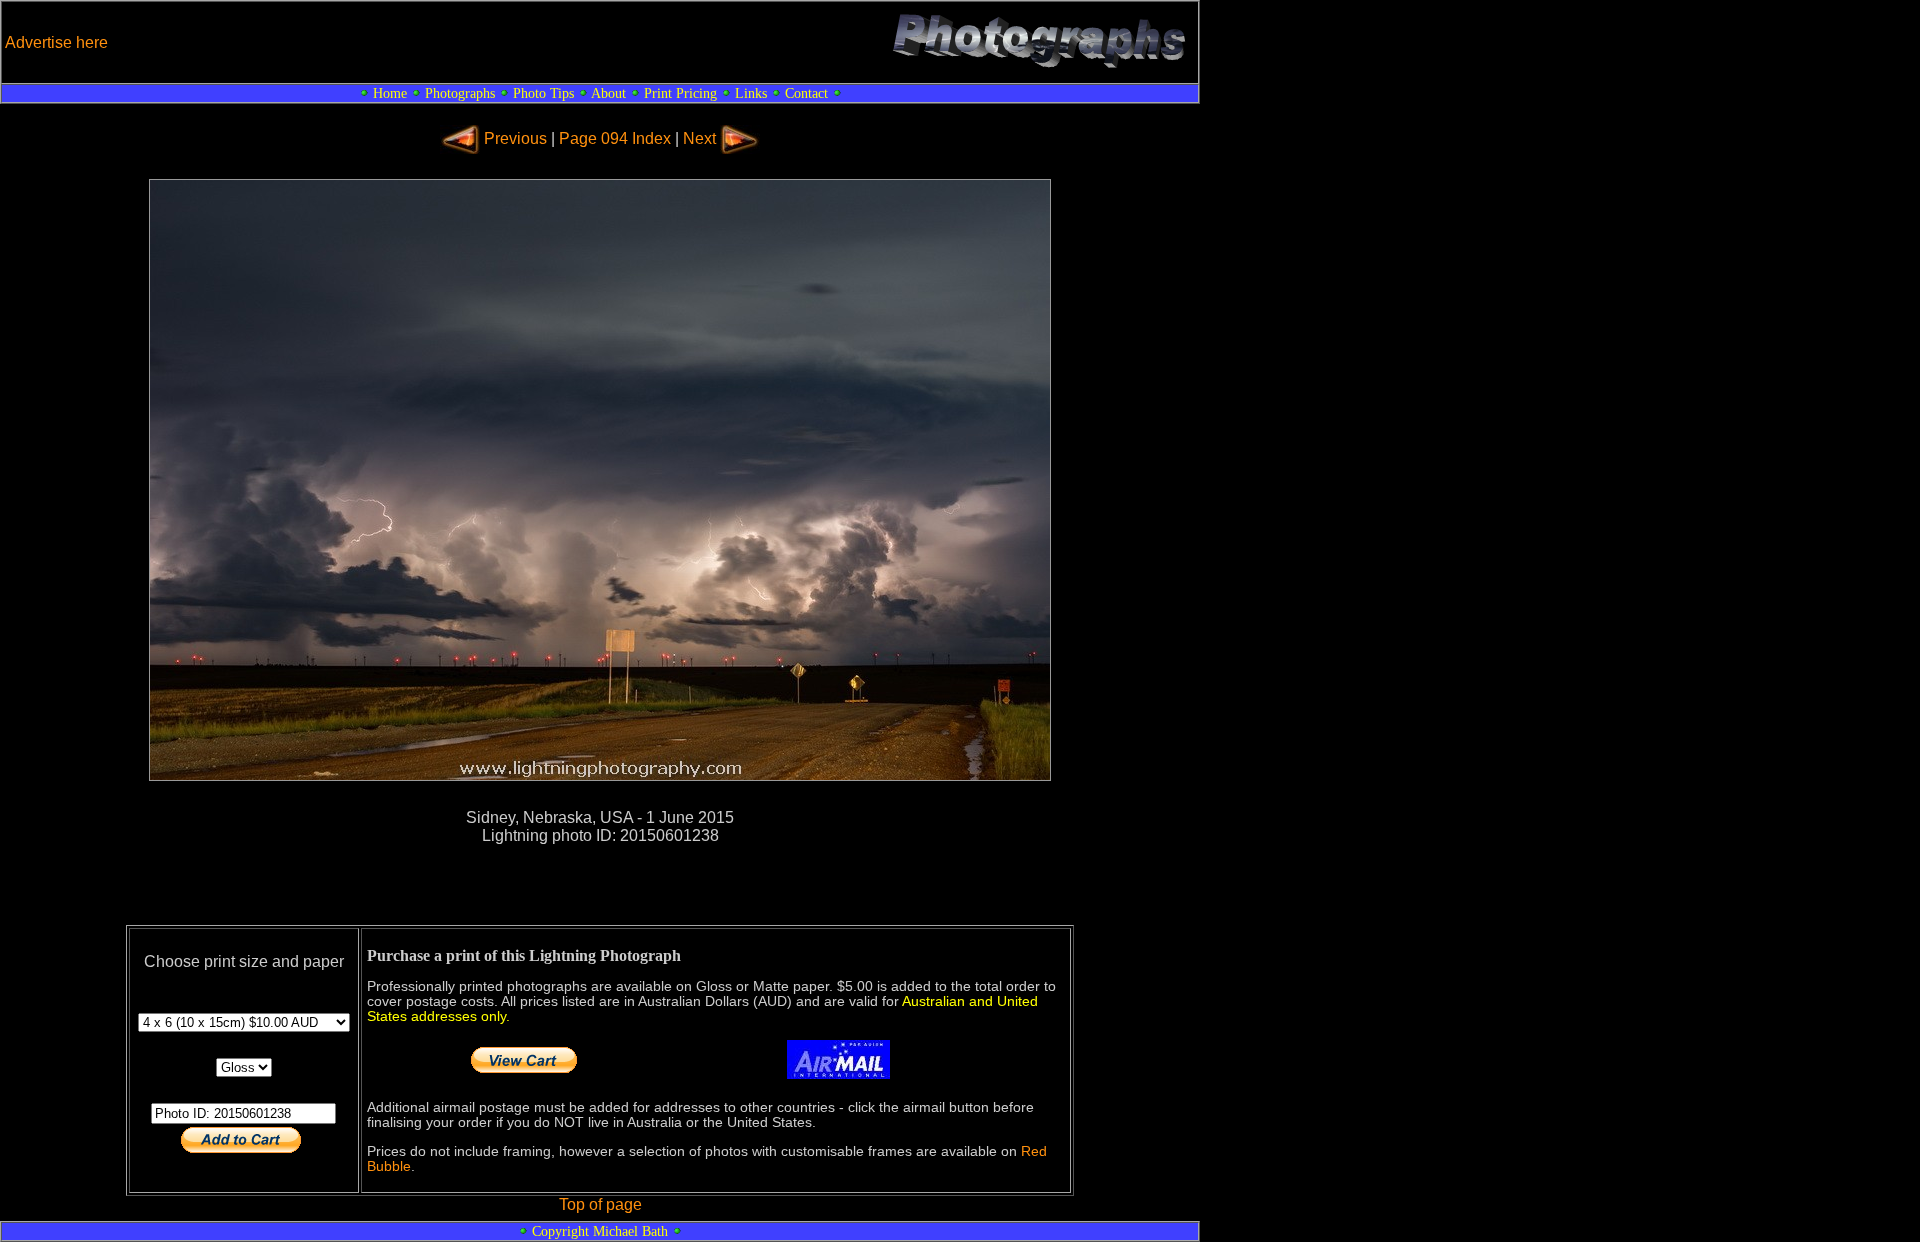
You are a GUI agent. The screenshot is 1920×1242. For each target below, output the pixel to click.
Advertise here (56, 42)
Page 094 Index (615, 138)
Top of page (600, 1204)
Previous (515, 138)
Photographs (460, 93)
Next (699, 138)
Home (390, 93)
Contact (806, 93)
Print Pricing (680, 93)
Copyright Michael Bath (600, 1231)
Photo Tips (543, 93)
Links (751, 93)
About (608, 93)
